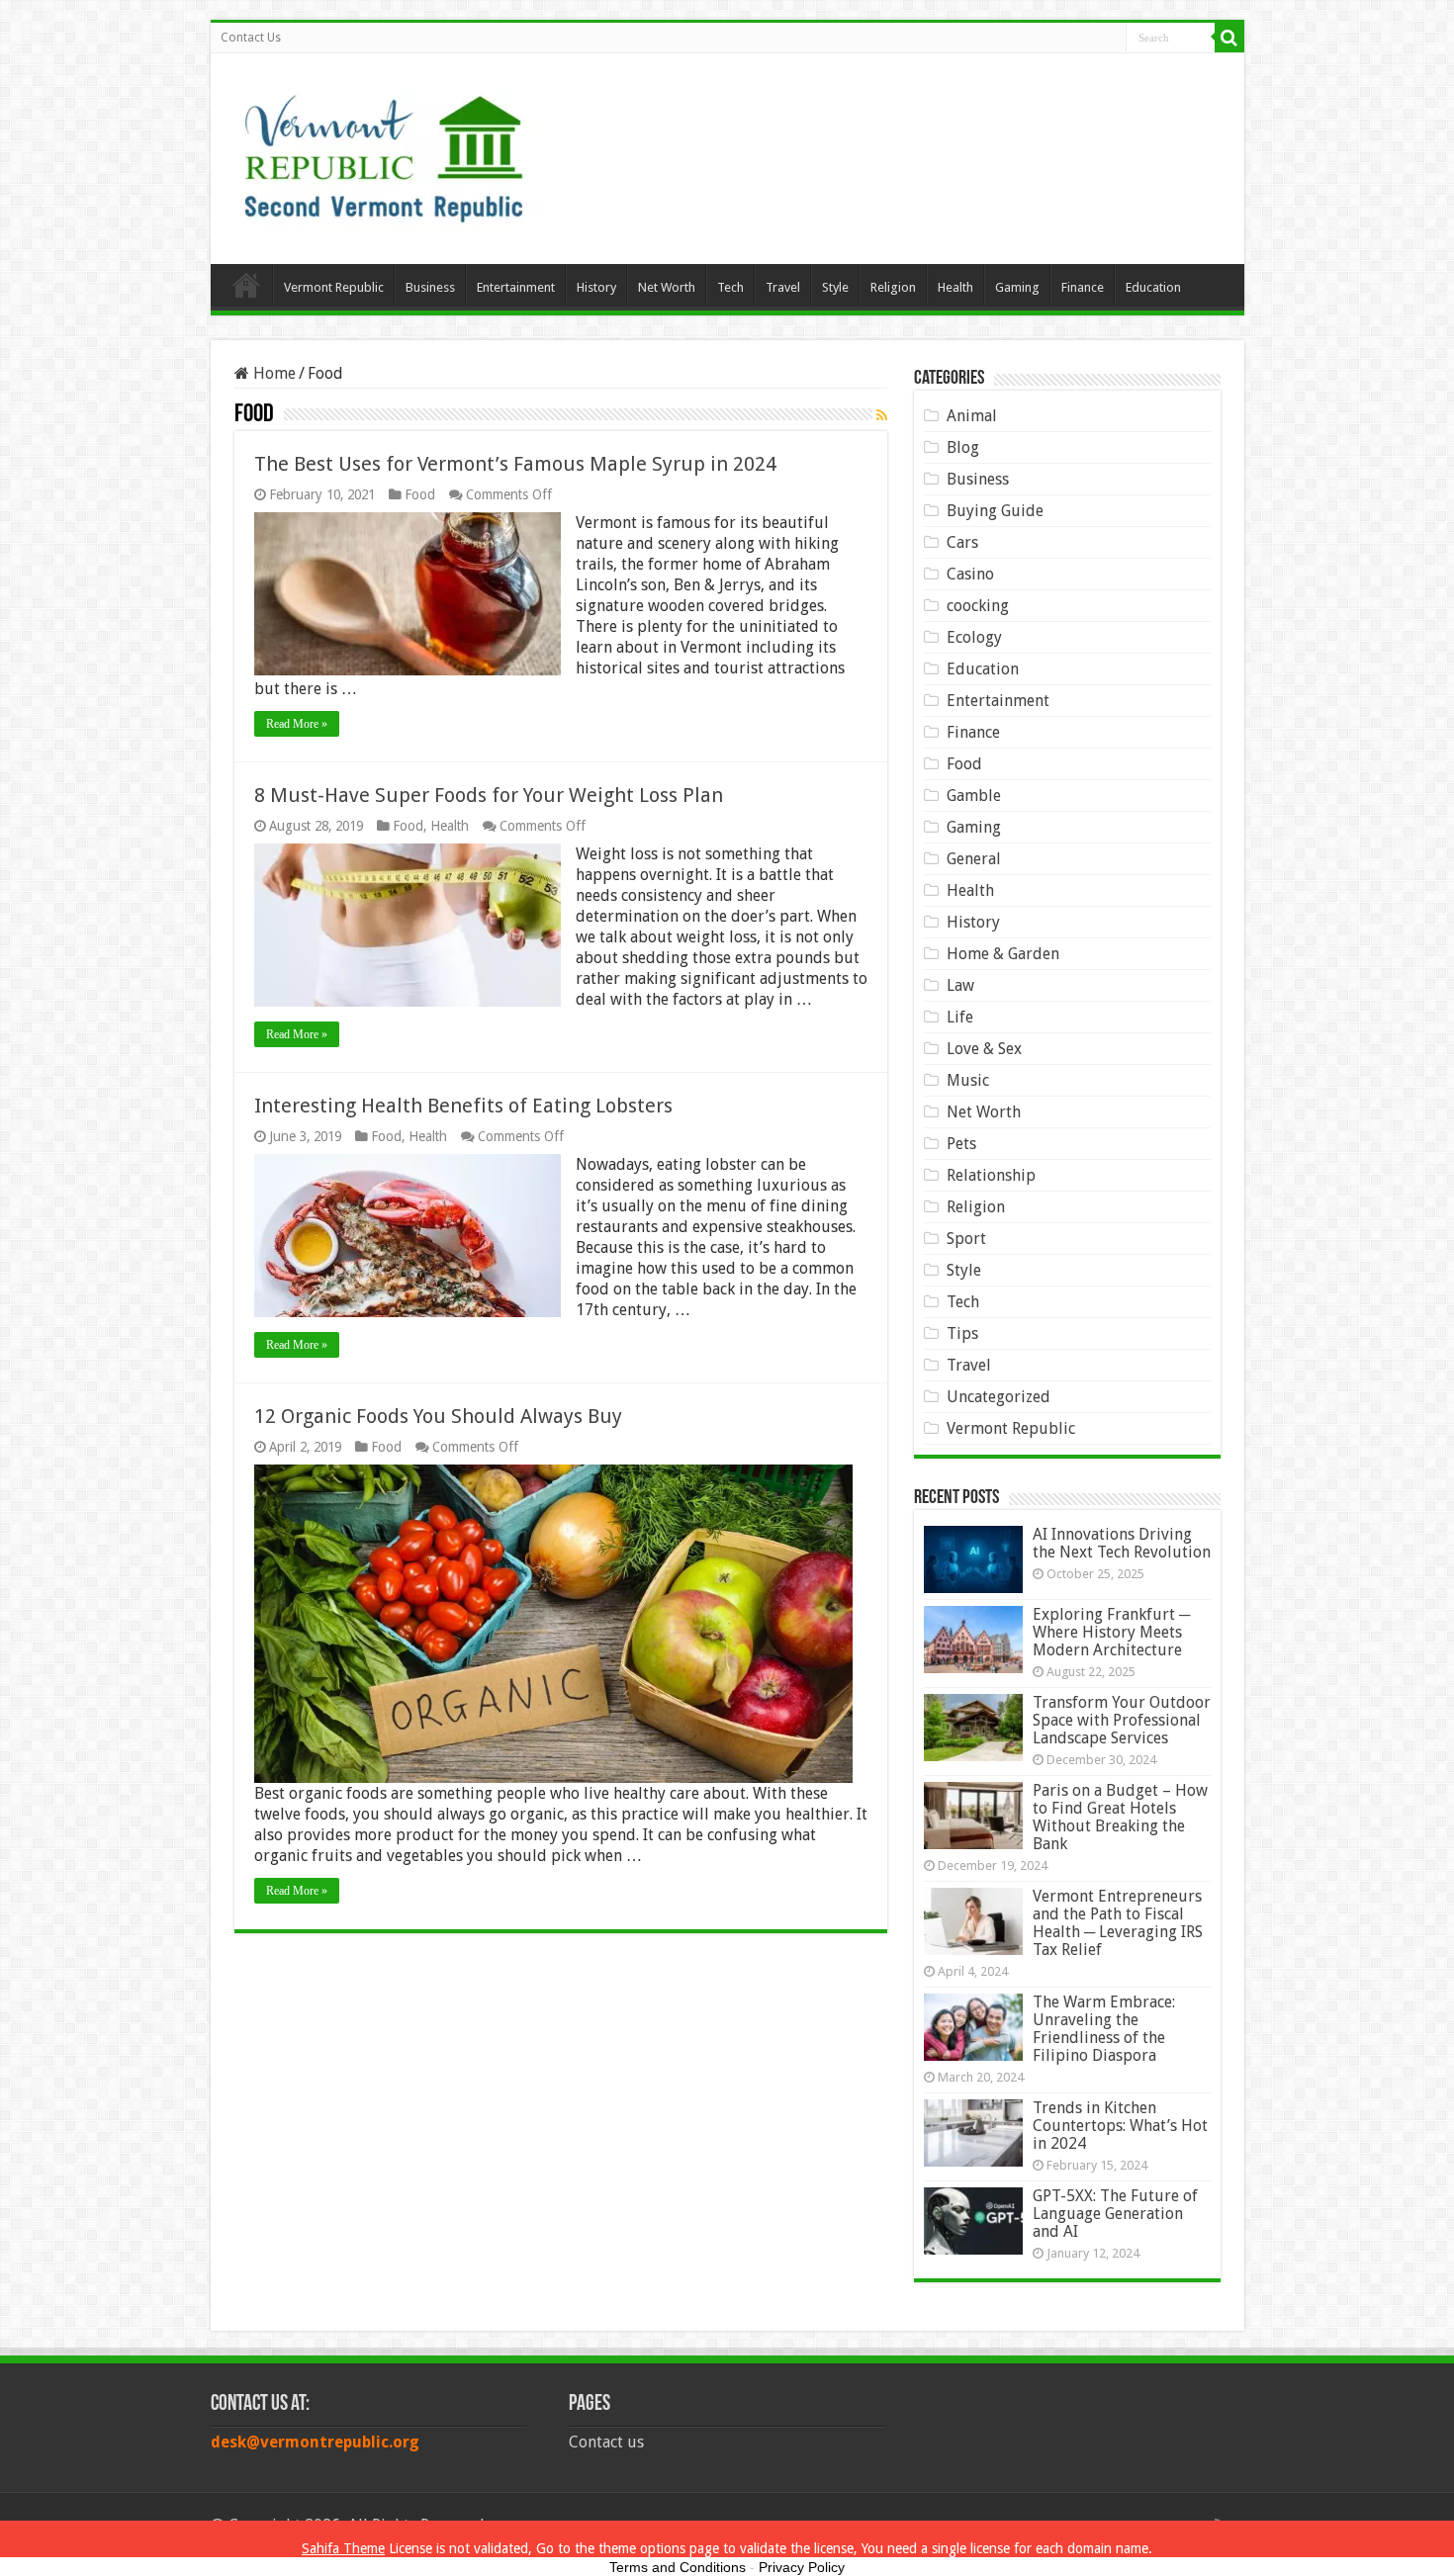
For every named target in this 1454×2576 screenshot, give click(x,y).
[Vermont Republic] (384, 151)
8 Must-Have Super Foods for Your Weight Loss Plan (489, 795)
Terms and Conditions (678, 2567)
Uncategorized (999, 1397)
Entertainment (516, 287)
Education (1153, 287)
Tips (962, 1333)
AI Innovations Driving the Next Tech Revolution (1122, 1543)
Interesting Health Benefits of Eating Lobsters (463, 1106)
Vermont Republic (334, 287)
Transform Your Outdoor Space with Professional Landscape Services (1122, 1720)
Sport (966, 1239)
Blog (963, 447)
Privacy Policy (802, 2567)
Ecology (974, 637)
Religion (893, 287)
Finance (1083, 287)
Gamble (974, 796)
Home (246, 285)
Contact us (606, 2442)
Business (430, 287)
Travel (783, 287)
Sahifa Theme (343, 2548)
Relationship (991, 1175)
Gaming (1017, 287)
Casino (970, 574)
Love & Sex (984, 1049)
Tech (730, 287)
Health (955, 287)
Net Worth (667, 287)
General (974, 859)
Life (960, 1017)
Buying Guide (995, 511)
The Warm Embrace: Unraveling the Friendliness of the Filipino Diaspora (1104, 2029)
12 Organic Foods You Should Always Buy (438, 1416)
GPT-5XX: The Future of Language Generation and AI (1115, 2214)
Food (420, 494)
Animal (972, 416)
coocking (978, 606)
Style (835, 287)
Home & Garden (1003, 954)
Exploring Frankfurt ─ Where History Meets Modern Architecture (1111, 1632)
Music (968, 1080)
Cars (962, 542)
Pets (961, 1144)
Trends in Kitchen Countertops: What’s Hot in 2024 (1120, 2126)
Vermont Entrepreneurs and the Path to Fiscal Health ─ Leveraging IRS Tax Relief (1118, 1923)
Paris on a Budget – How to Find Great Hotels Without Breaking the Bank (1120, 1817)
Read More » (297, 724)
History (596, 287)
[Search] (1229, 38)
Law (960, 985)
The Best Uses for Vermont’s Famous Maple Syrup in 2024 (515, 464)
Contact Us (251, 38)
